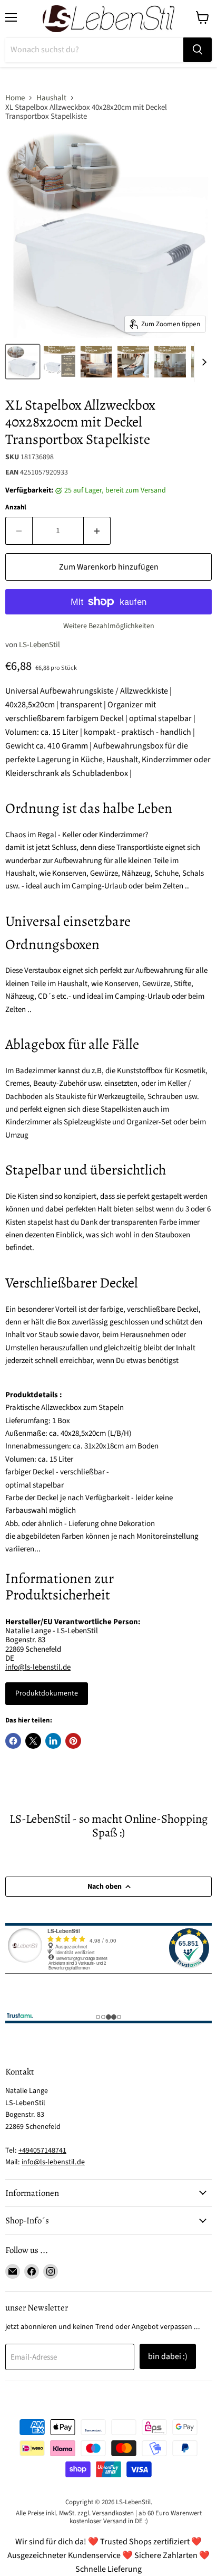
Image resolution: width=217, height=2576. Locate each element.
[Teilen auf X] (33, 1741)
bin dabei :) (168, 2356)
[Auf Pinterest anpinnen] (73, 1741)
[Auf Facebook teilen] (13, 1741)
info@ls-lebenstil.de (38, 1667)
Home (15, 98)
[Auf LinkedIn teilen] (53, 1741)
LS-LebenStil (40, 645)
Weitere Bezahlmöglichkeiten (109, 626)
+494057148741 (42, 2151)
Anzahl (16, 508)
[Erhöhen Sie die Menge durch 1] (97, 531)
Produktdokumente (47, 1693)
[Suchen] (198, 50)
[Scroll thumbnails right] (202, 362)
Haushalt (51, 98)
